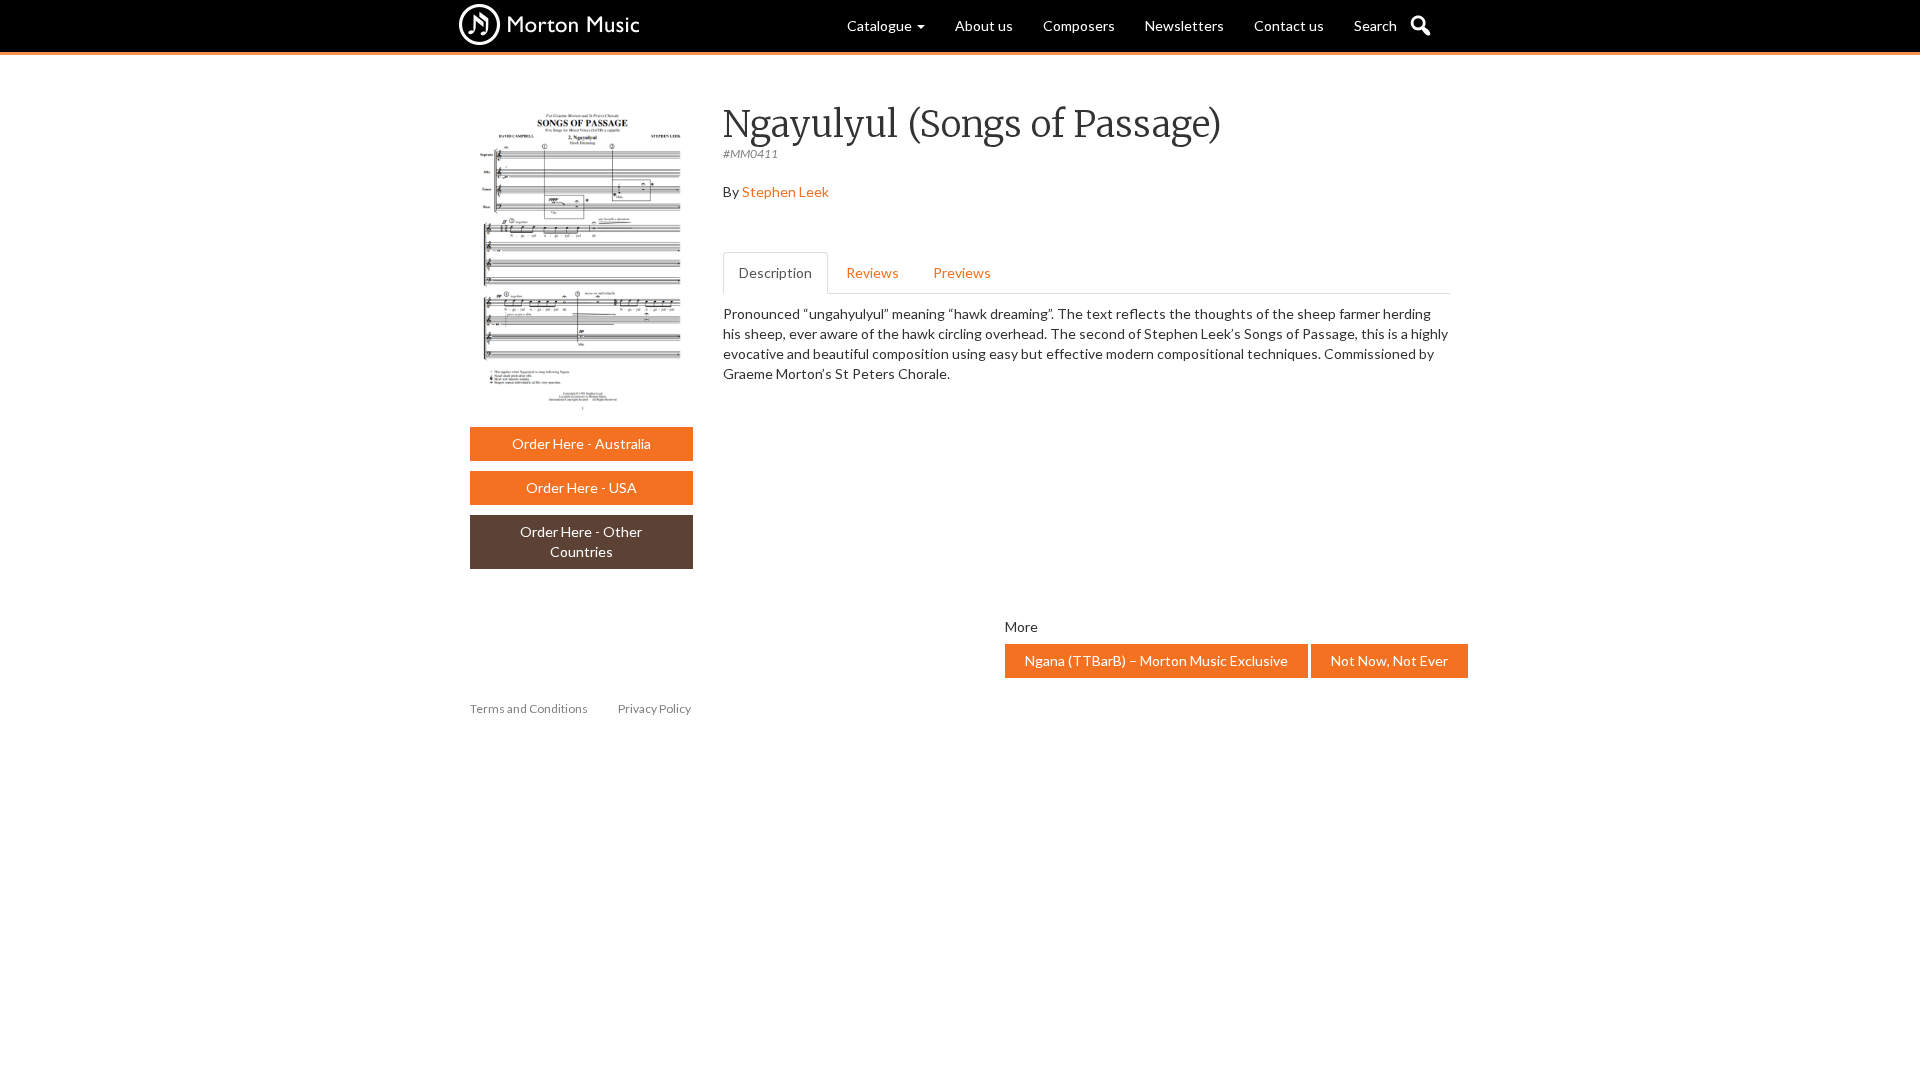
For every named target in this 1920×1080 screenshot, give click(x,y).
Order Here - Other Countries (581, 541)
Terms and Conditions (529, 708)
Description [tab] (775, 272)
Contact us (1289, 25)
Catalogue (881, 25)
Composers (1079, 25)
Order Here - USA (581, 487)
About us (984, 25)
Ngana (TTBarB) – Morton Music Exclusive (1156, 660)
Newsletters (1184, 25)
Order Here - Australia (581, 443)
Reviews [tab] (872, 272)
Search (1375, 25)
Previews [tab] (962, 272)
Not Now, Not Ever (1389, 660)
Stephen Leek (785, 191)
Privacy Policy (654, 708)
